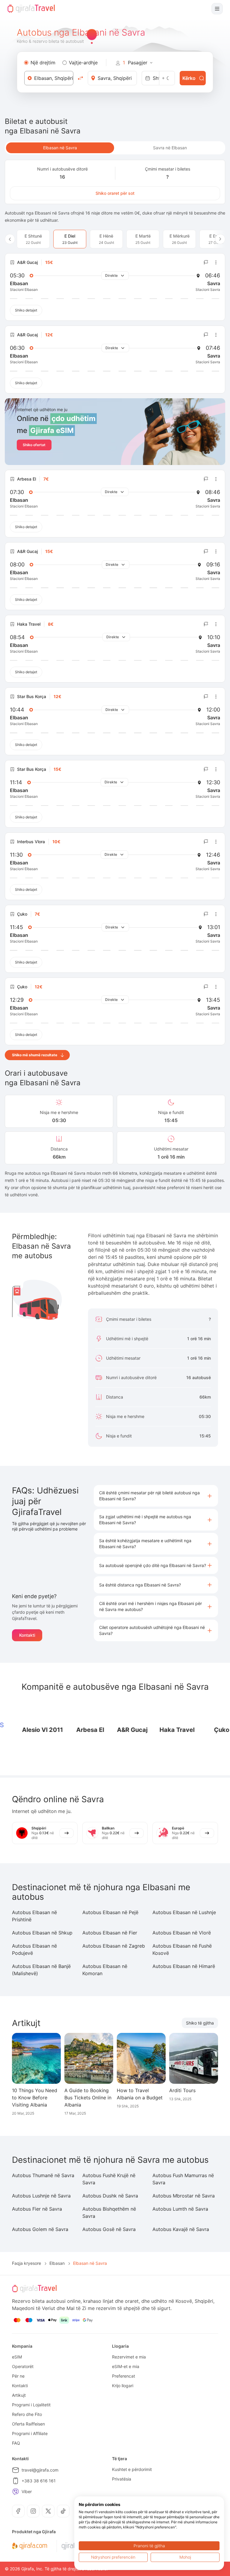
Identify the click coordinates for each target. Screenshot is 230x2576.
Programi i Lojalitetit (31, 2405)
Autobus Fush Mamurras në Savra (183, 2179)
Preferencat (124, 2376)
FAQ (16, 2443)
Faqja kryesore (27, 2263)
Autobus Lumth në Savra (180, 2209)
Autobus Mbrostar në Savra (184, 2196)
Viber (27, 2491)
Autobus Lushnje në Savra (41, 2196)
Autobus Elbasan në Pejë (110, 1912)
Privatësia (122, 2479)
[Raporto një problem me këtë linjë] (206, 262)
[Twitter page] (48, 2511)
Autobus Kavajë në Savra (181, 2229)
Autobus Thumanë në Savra (43, 2175)
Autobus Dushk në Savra (110, 2196)
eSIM (17, 2357)
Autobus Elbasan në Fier (110, 1933)
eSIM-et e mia (126, 2366)
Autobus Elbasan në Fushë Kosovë (182, 1949)
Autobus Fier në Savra (37, 2209)
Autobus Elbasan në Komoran (105, 1970)
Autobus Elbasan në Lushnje (184, 1912)
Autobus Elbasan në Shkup (42, 1933)
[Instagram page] (33, 2511)
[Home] (31, 9)
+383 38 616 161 (39, 2481)
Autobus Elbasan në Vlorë (182, 1933)
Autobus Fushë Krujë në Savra (109, 2179)
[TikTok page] (63, 2511)
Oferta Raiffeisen (28, 2424)
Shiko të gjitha (200, 2023)
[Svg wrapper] (29, 2546)
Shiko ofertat (34, 445)
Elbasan (57, 2263)
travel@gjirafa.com (40, 2470)
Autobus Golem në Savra (40, 2229)
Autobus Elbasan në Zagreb (114, 1946)
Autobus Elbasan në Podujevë (34, 1949)
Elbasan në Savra (60, 148)
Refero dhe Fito (27, 2414)
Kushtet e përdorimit (132, 2469)
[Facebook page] (18, 2511)
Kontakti (27, 1635)
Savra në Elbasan (170, 148)
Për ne (18, 2376)
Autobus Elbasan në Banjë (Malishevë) (41, 1970)
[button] (156, 1496)
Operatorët (23, 2366)
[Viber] (16, 2492)
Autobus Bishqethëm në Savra (109, 2212)
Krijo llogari (123, 2386)
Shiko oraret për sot (115, 193)
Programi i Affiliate (30, 2433)
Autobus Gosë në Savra (109, 2229)
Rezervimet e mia (129, 2357)
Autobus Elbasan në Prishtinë (34, 1916)
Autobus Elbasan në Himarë (184, 1966)
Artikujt (19, 2395)
